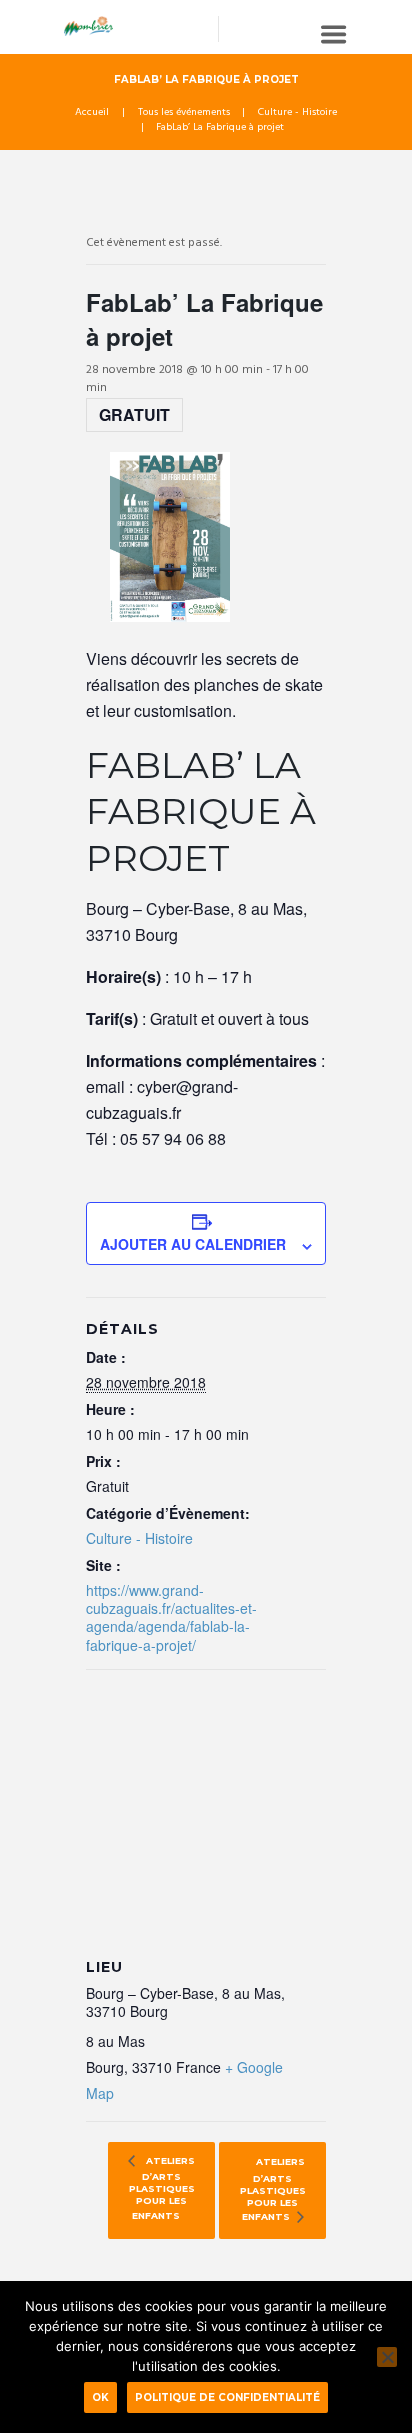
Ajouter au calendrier (193, 1244)
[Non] (387, 2357)
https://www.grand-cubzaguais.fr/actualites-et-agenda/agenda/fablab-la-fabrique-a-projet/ (171, 1617)
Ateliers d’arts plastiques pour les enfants (162, 2188)
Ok (100, 2397)
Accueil (92, 113)
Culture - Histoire (297, 113)
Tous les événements (184, 113)
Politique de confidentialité (227, 2397)
